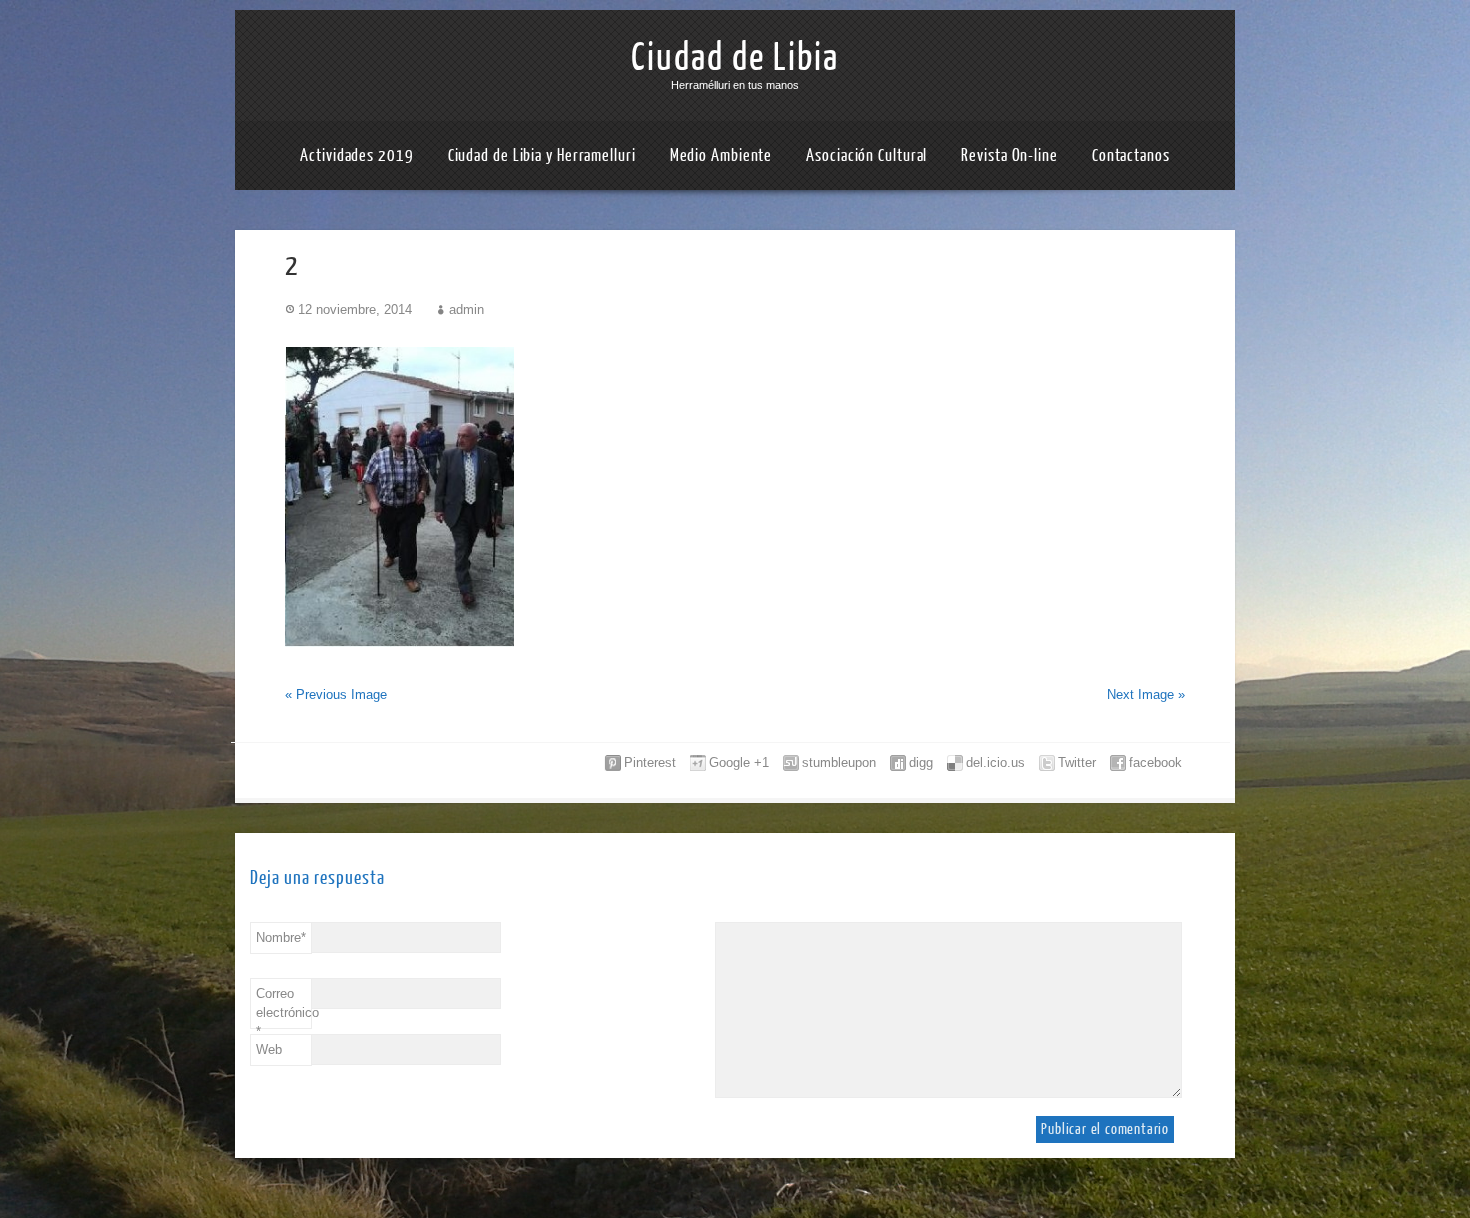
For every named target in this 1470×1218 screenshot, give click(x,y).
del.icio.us (995, 762)
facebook (1155, 762)
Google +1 (739, 762)
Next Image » (1146, 694)
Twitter (1077, 762)
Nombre (281, 937)
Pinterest (650, 762)
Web (269, 1049)
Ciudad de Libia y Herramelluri (542, 155)
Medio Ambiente (721, 155)
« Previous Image (336, 694)
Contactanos (1131, 155)
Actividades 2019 (356, 155)
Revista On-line (1009, 155)
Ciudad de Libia (735, 58)
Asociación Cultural (866, 155)
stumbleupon (839, 762)
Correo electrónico (284, 1007)
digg (921, 762)
